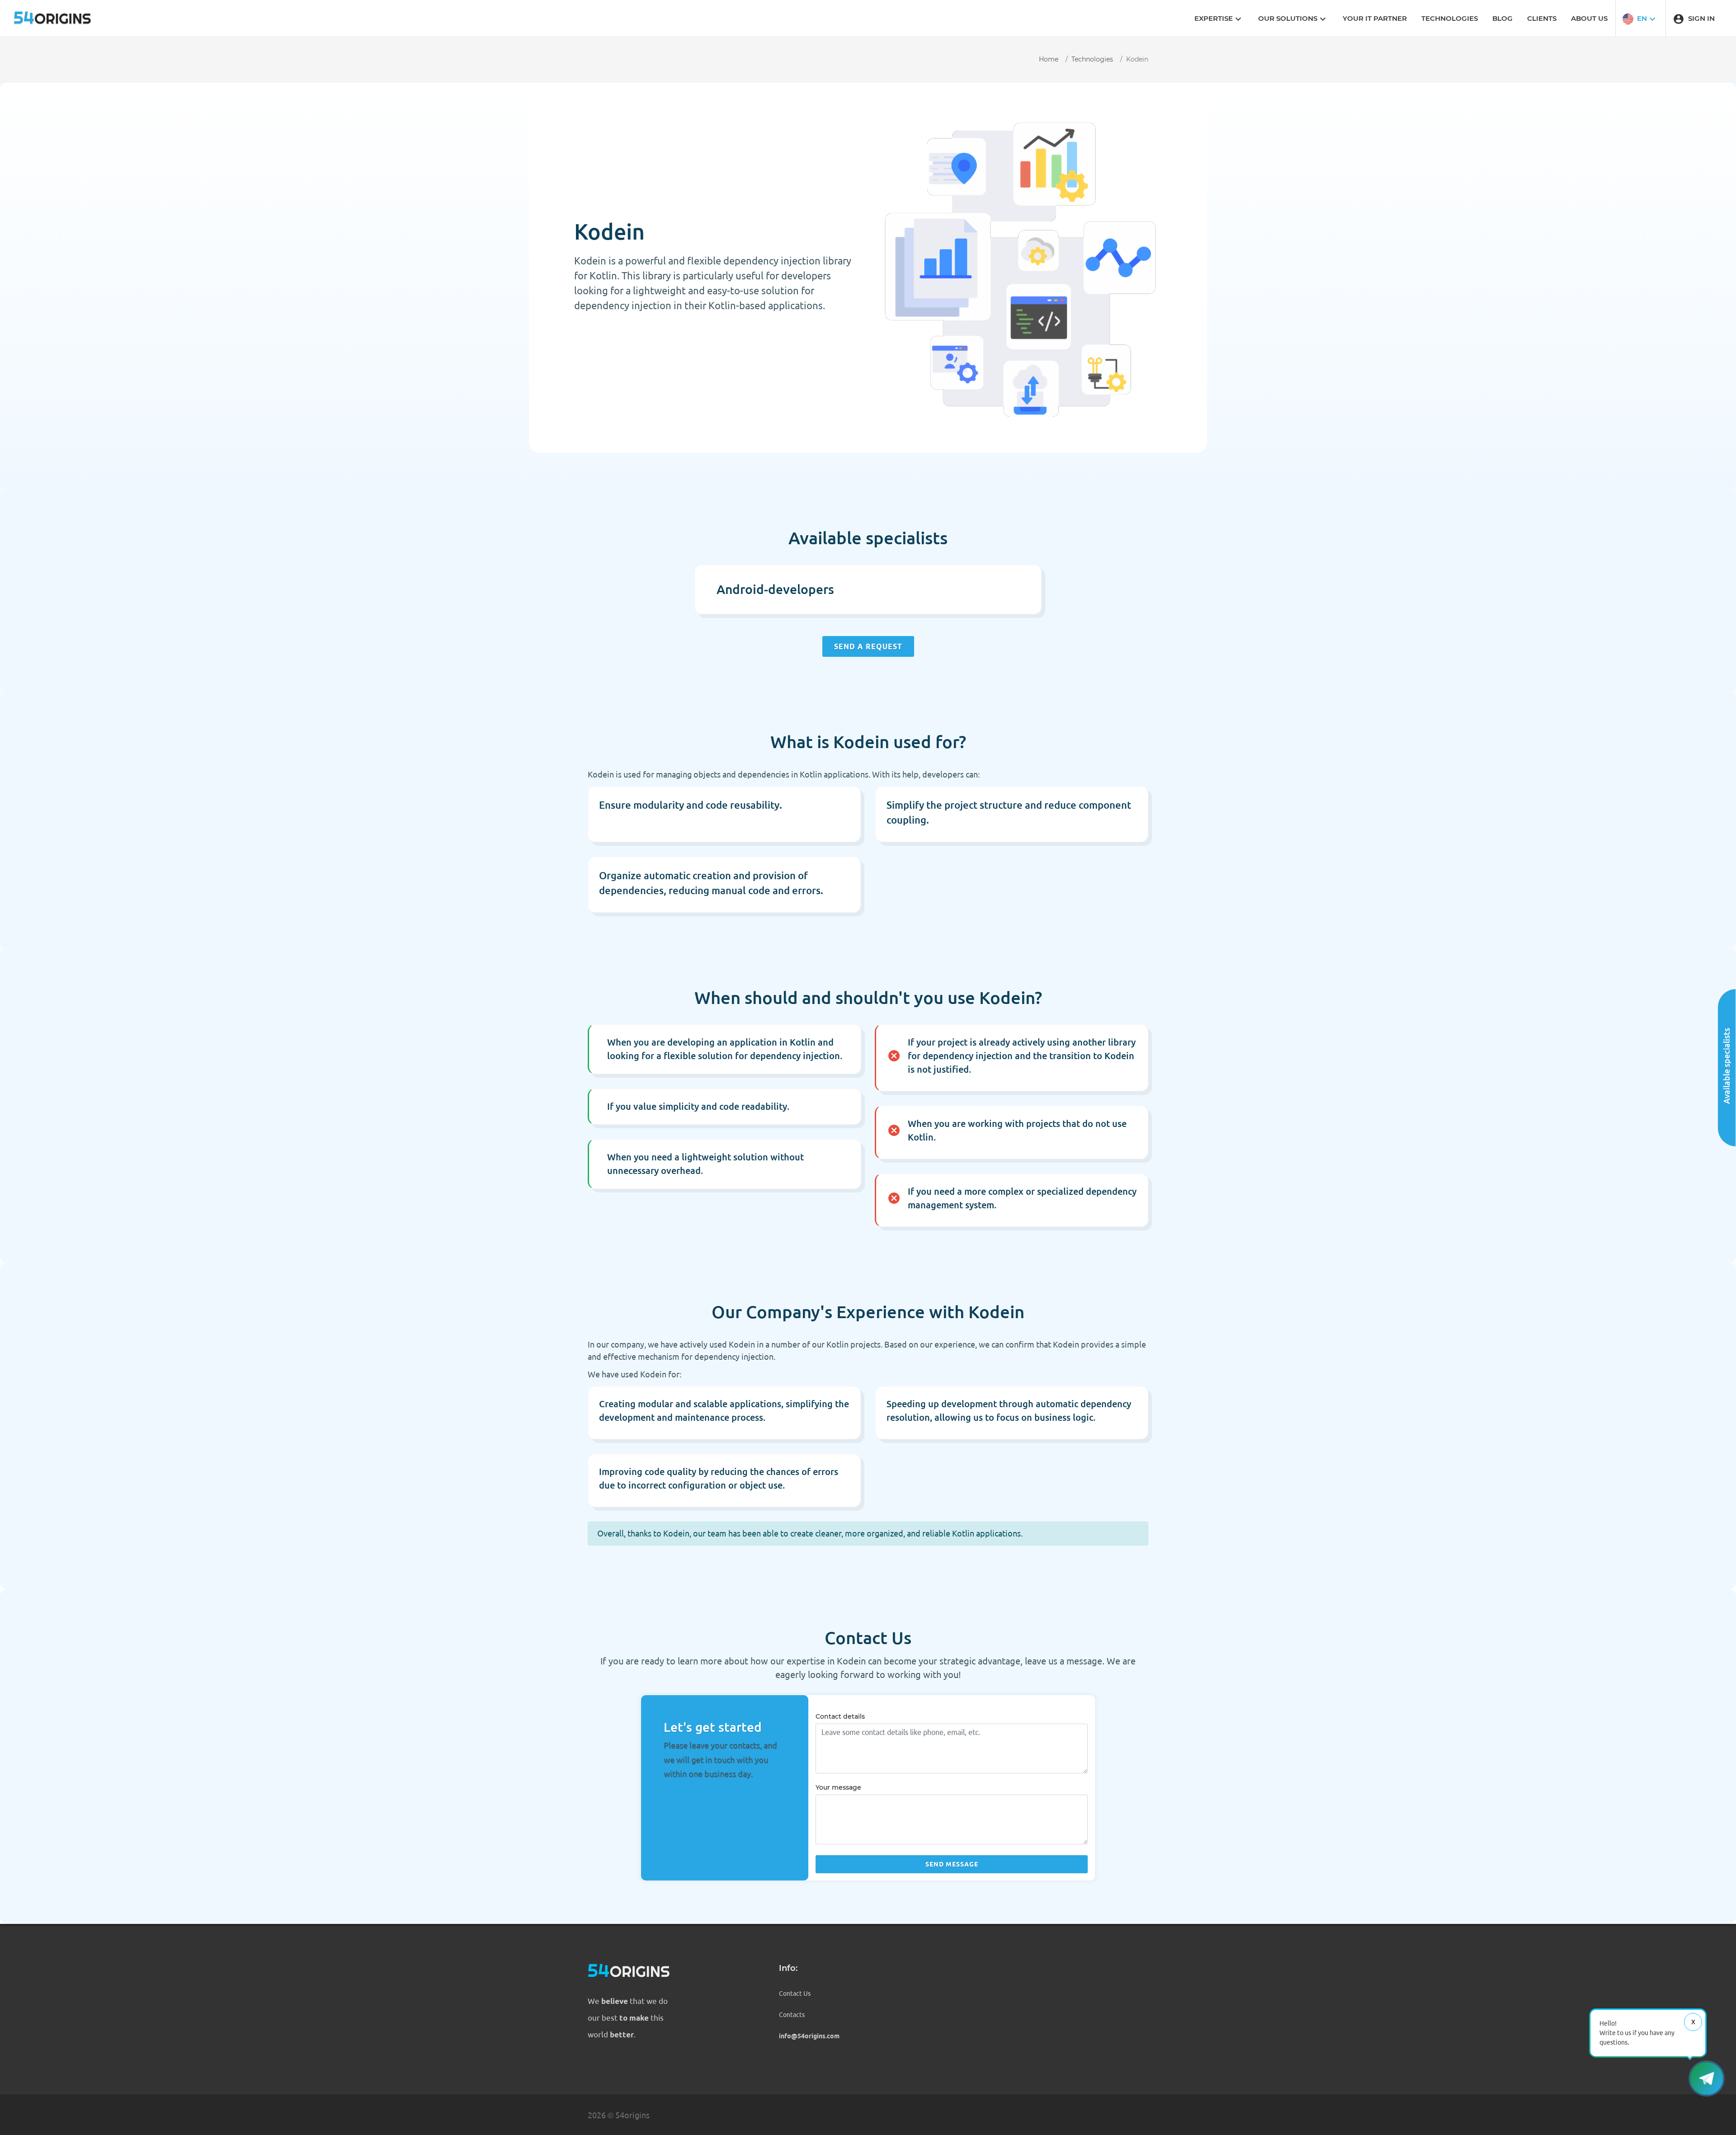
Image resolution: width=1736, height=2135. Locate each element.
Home (1049, 59)
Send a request (868, 646)
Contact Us (795, 1994)
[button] (1640, 18)
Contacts (792, 2015)
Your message (838, 1787)
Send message (952, 1864)
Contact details (840, 1716)
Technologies (1092, 59)
